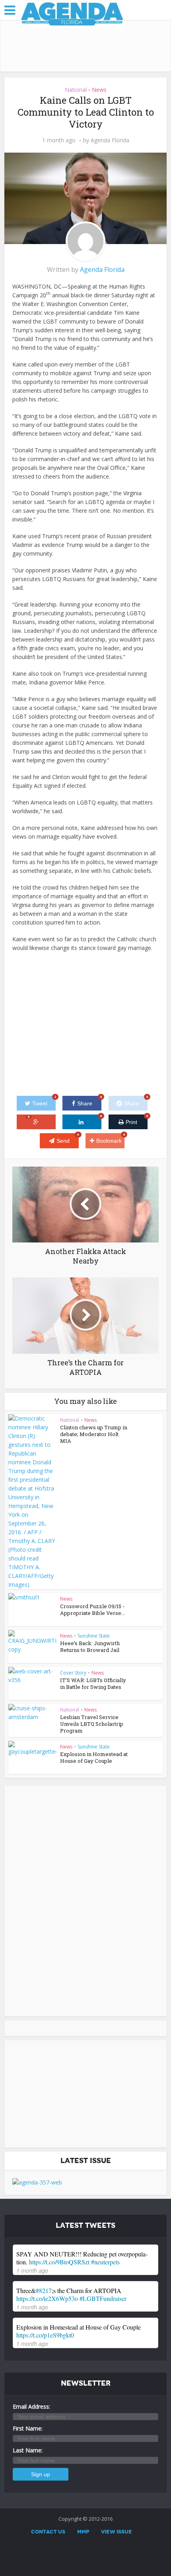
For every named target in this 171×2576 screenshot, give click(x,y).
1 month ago (32, 2270)
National (76, 90)
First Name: (28, 2428)
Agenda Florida (110, 140)
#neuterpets (105, 2262)
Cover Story (73, 1673)
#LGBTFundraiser (103, 2298)
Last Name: (28, 2450)
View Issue (117, 2532)
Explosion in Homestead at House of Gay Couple (94, 1757)
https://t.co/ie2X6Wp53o (47, 2298)
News (99, 90)
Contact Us (48, 2532)
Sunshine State (94, 1636)
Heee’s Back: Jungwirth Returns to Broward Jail (90, 1647)
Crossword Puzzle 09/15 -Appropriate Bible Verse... (92, 1610)
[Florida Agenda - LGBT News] (72, 14)
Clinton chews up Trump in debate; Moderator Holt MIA (94, 1434)
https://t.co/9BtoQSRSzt (59, 2262)
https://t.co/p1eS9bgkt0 (45, 2335)
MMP (83, 2532)
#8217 (44, 2290)
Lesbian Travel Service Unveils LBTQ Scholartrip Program (92, 1724)
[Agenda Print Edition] (37, 2182)
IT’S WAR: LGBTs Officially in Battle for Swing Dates (93, 1683)
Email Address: (31, 2406)
